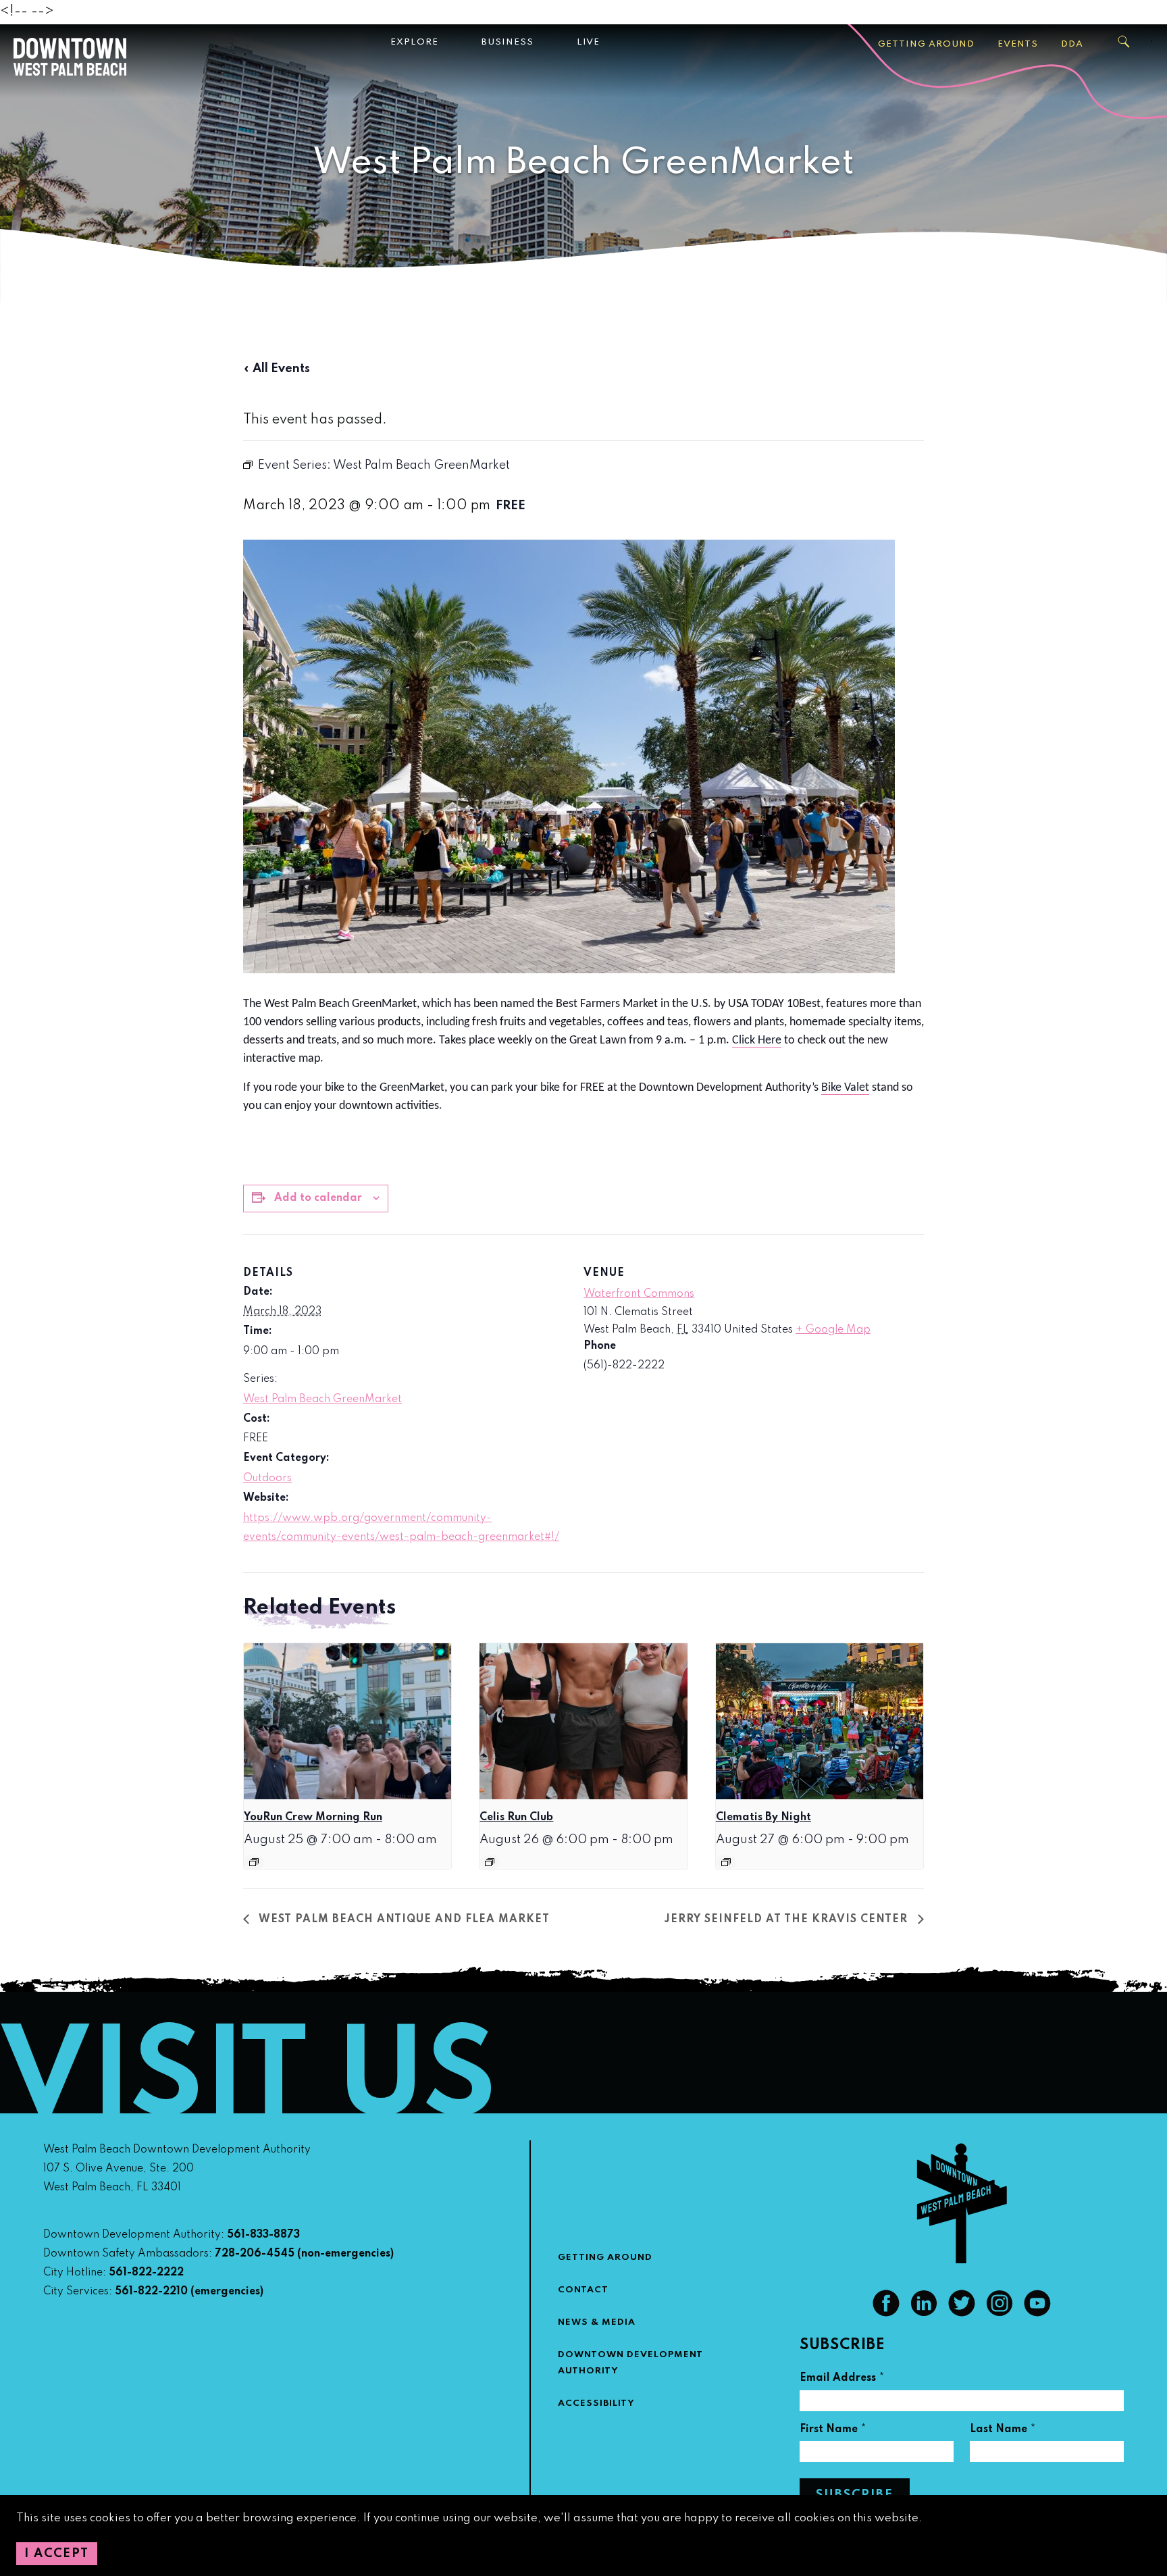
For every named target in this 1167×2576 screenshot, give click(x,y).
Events (1018, 44)
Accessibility (596, 2403)
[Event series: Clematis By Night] (726, 1862)
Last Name (1003, 2431)
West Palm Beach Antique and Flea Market (403, 1920)
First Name (833, 2431)
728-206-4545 (255, 2254)
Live (588, 42)
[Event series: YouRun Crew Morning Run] (254, 1862)
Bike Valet (845, 1088)
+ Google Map (833, 1330)
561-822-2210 (151, 2292)
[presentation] (347, 1721)
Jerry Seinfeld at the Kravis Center (788, 1920)
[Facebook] (886, 2313)
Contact (583, 2290)
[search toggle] (1124, 42)
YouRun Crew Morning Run (313, 1818)
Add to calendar (318, 1198)
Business (508, 42)
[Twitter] (962, 2313)
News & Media (597, 2322)
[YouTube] (1037, 2313)
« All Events (277, 369)
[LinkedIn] (924, 2313)
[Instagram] (1000, 2313)
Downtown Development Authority (630, 2363)
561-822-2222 (146, 2273)
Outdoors (267, 1478)
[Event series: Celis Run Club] (490, 1862)
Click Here (757, 1040)
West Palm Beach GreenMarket (322, 1399)
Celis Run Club (516, 1818)
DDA (1072, 44)
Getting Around (926, 44)
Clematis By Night (763, 1818)
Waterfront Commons (639, 1294)
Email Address (842, 2380)
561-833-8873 (263, 2235)
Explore (414, 42)
